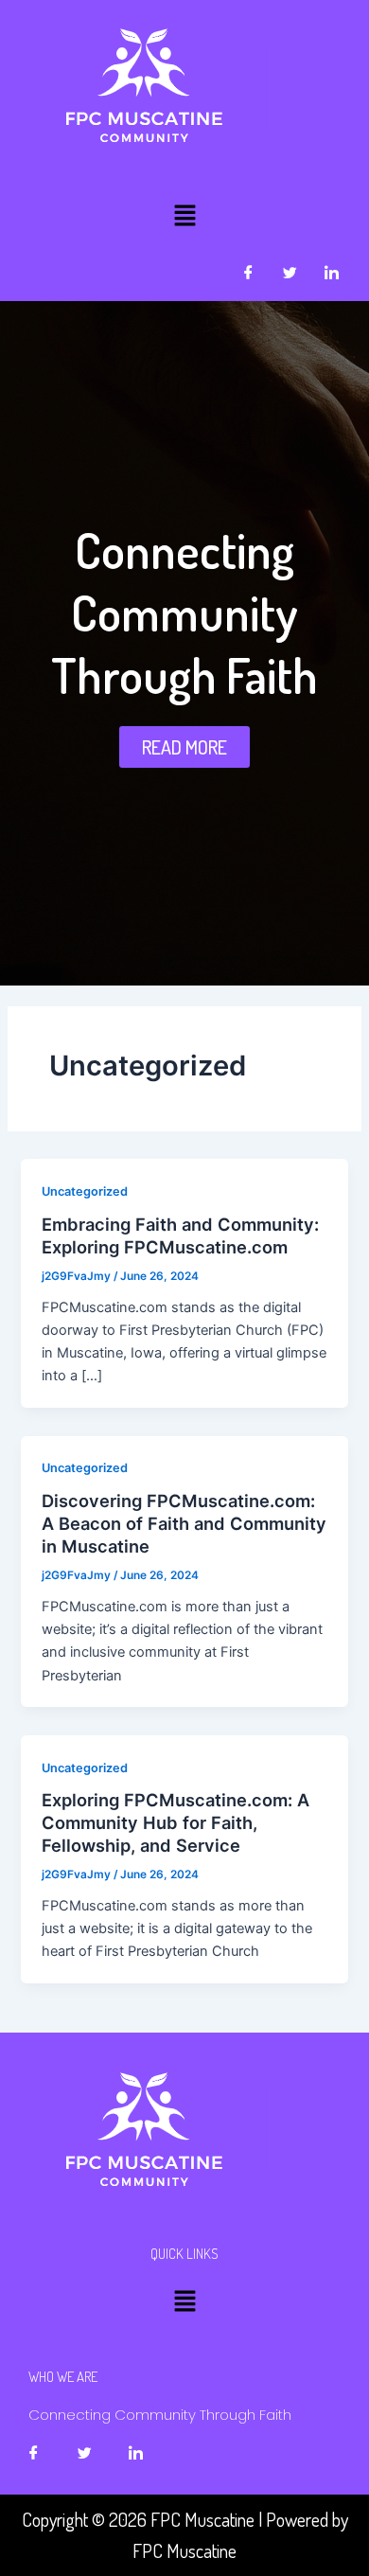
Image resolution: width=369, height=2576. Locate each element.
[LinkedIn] (331, 273)
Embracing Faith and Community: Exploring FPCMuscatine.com (180, 1235)
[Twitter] (290, 273)
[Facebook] (248, 273)
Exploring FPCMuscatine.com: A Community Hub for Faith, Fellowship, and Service (176, 1822)
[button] (184, 215)
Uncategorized (85, 1191)
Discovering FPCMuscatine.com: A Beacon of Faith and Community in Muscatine (184, 1523)
